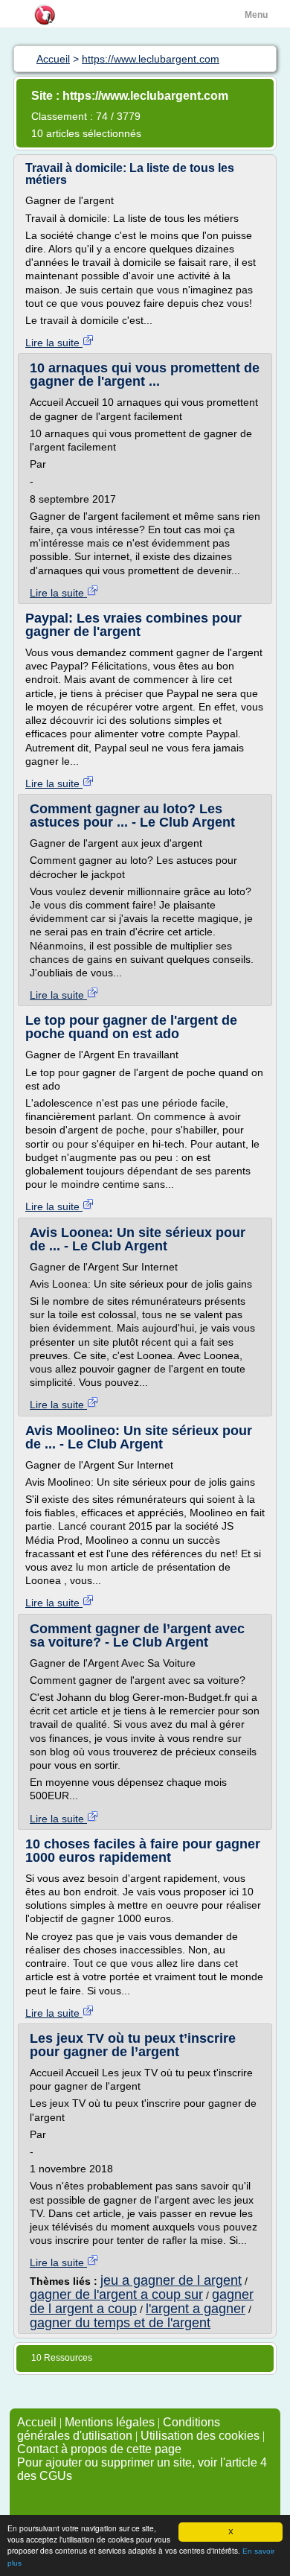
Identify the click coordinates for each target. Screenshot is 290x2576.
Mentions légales (110, 2422)
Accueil (37, 2422)
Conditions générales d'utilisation (119, 2429)
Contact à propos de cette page (99, 2449)
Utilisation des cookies (200, 2436)
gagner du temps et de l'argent (120, 2323)
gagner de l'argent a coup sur (116, 2294)
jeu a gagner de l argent (171, 2280)
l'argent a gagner (196, 2309)
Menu (256, 15)
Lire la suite (54, 343)
